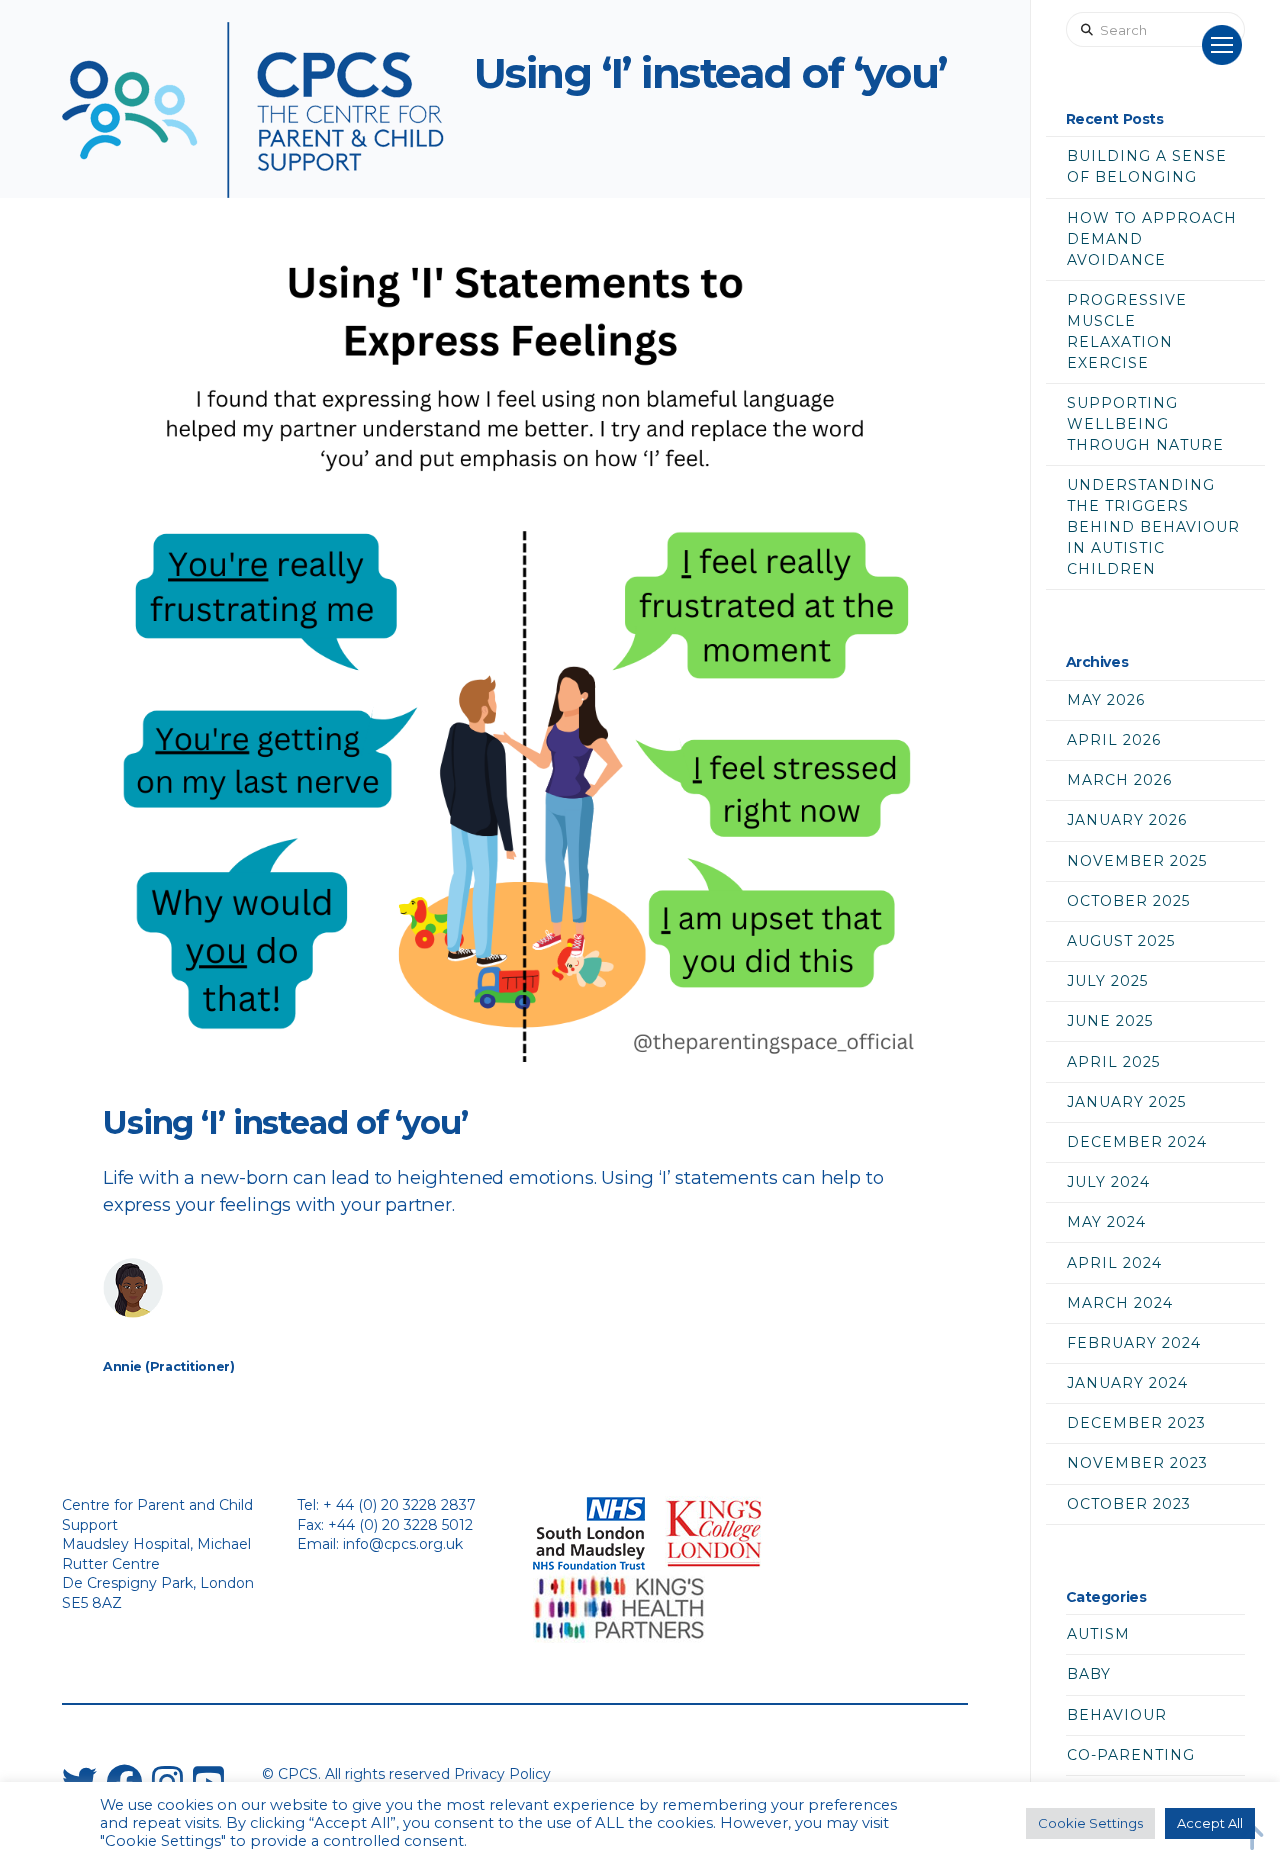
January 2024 (1127, 1383)
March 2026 (1119, 780)
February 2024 (1134, 1343)
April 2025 (1113, 1062)
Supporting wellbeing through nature (1145, 424)
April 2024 (1114, 1263)
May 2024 (1106, 1222)
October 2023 (1129, 1504)
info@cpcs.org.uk (403, 1544)
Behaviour (1117, 1715)
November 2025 (1137, 861)
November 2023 (1137, 1463)
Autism (1098, 1634)
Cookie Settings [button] (1090, 1823)
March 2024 (1120, 1303)
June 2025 (1110, 1021)
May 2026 (1106, 700)
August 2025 (1121, 941)
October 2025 (1128, 901)
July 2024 (1108, 1182)
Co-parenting (1131, 1755)
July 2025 (1107, 981)
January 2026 (1127, 820)
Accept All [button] (1210, 1823)
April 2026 (1114, 740)
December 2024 (1137, 1142)
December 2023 (1136, 1423)
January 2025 (1126, 1102)
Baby (1089, 1674)
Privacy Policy (502, 1774)
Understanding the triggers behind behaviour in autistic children (1153, 527)
